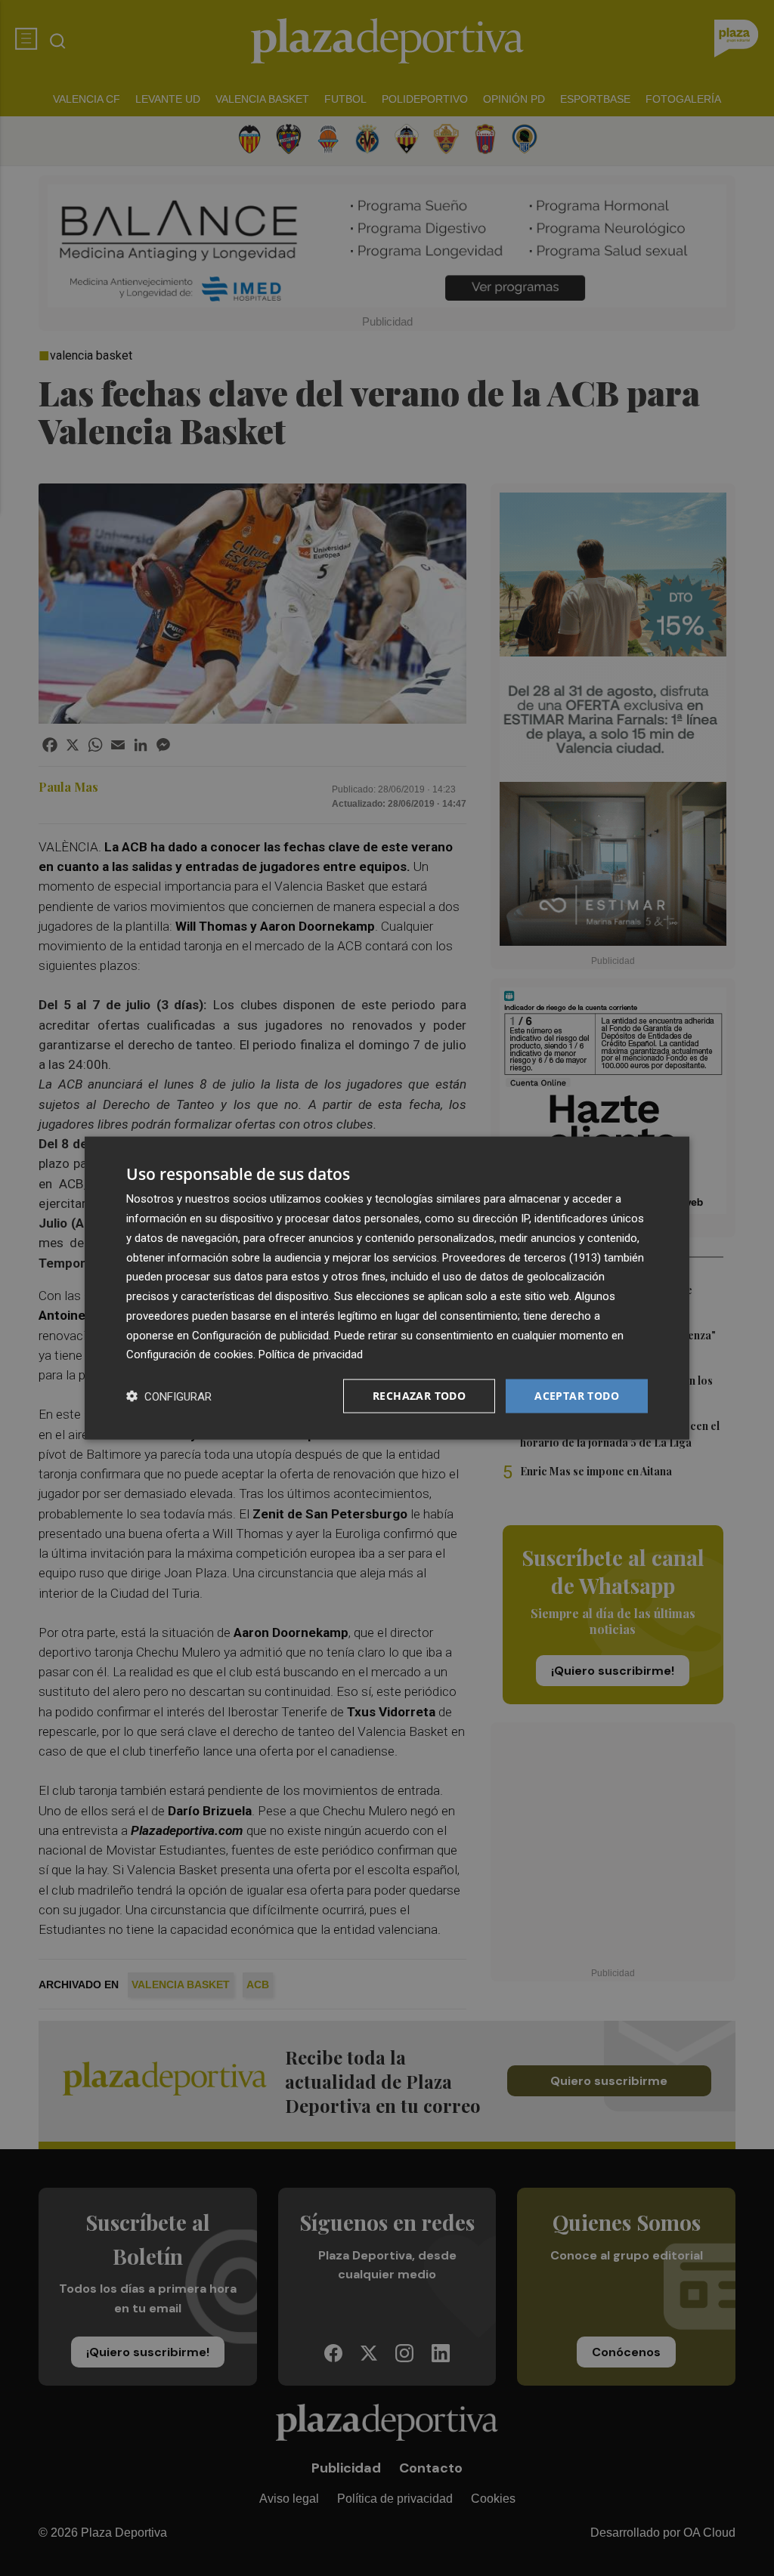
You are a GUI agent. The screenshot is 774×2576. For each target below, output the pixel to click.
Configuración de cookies (190, 1354)
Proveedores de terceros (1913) (522, 1257)
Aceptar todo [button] (577, 1396)
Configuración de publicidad (260, 1335)
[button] (169, 1396)
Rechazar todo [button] (419, 1396)
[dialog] (387, 1288)
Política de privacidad (311, 1354)
